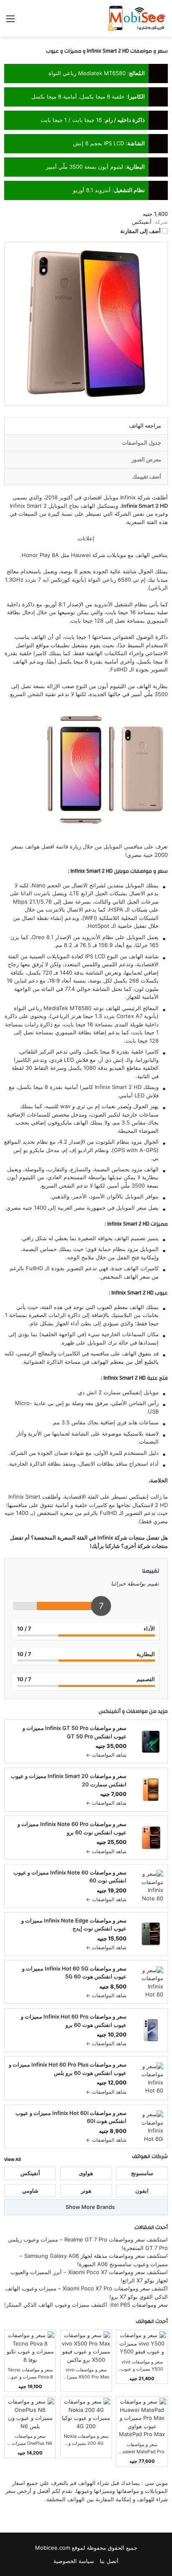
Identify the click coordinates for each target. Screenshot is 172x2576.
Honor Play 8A (40, 555)
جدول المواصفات (142, 443)
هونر (86, 2191)
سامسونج (142, 2173)
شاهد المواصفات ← (106, 1755)
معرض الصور (146, 459)
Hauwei (81, 555)
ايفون (142, 2191)
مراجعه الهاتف (145, 426)
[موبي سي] (136, 18)
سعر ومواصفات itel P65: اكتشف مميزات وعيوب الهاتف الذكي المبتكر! (86, 2305)
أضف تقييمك (147, 476)
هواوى (86, 2173)
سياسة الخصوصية (74, 2561)
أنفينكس (110, 1711)
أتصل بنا (109, 2561)
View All (13, 2159)
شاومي (30, 2191)
